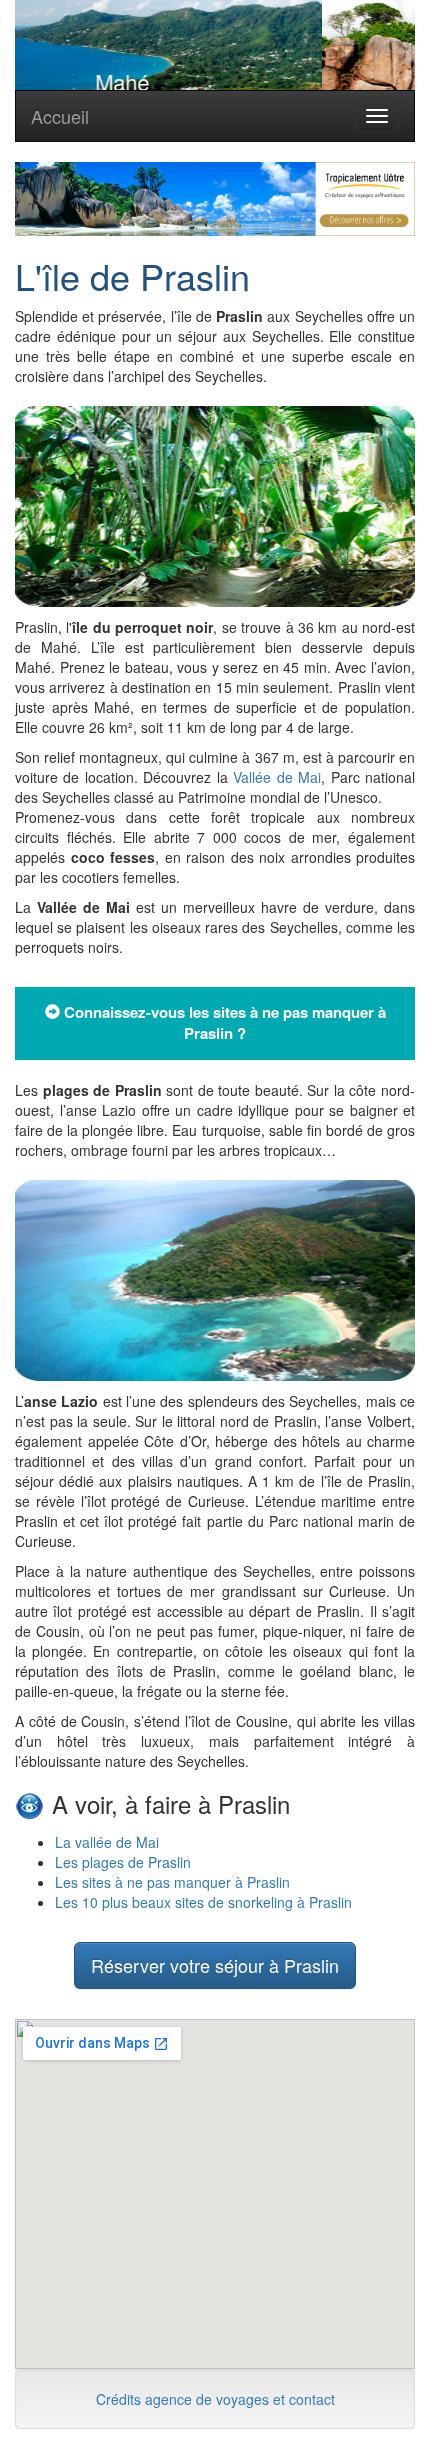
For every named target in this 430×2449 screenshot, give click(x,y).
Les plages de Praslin (123, 1862)
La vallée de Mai (107, 1842)
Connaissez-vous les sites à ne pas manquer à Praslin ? (223, 1022)
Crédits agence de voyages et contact (215, 2399)
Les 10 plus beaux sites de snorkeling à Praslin (203, 1902)
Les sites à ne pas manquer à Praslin (172, 1882)
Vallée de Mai (277, 777)
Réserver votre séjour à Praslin (215, 1965)
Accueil (60, 116)
